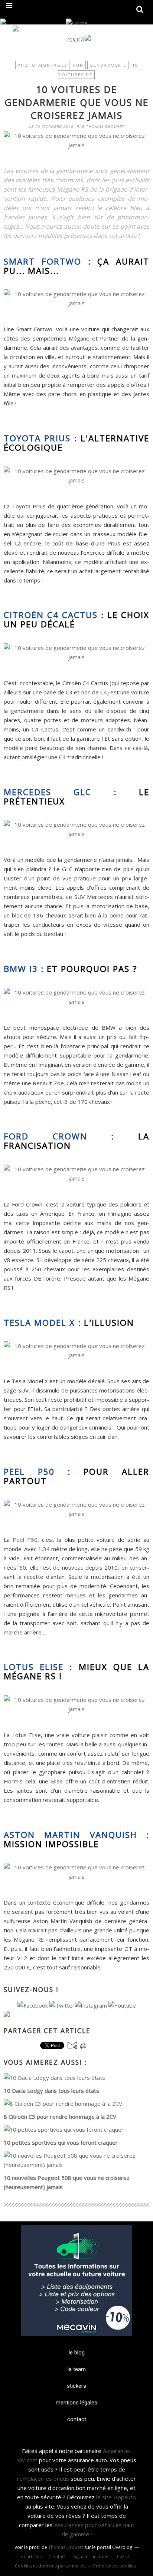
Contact (58, 2557)
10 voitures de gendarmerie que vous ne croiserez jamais (77, 102)
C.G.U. (123, 2557)
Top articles (29, 2557)
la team (77, 2369)
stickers (76, 2386)
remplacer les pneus (43, 2479)
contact (77, 2419)
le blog (77, 2353)
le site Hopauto (116, 2497)
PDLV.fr (76, 39)
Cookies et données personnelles (50, 2566)
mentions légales (76, 2403)
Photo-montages (42, 65)
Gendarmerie (108, 65)
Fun (78, 65)
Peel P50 (25, 1540)
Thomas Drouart (66, 2547)
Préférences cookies (115, 2566)
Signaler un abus (91, 2557)
